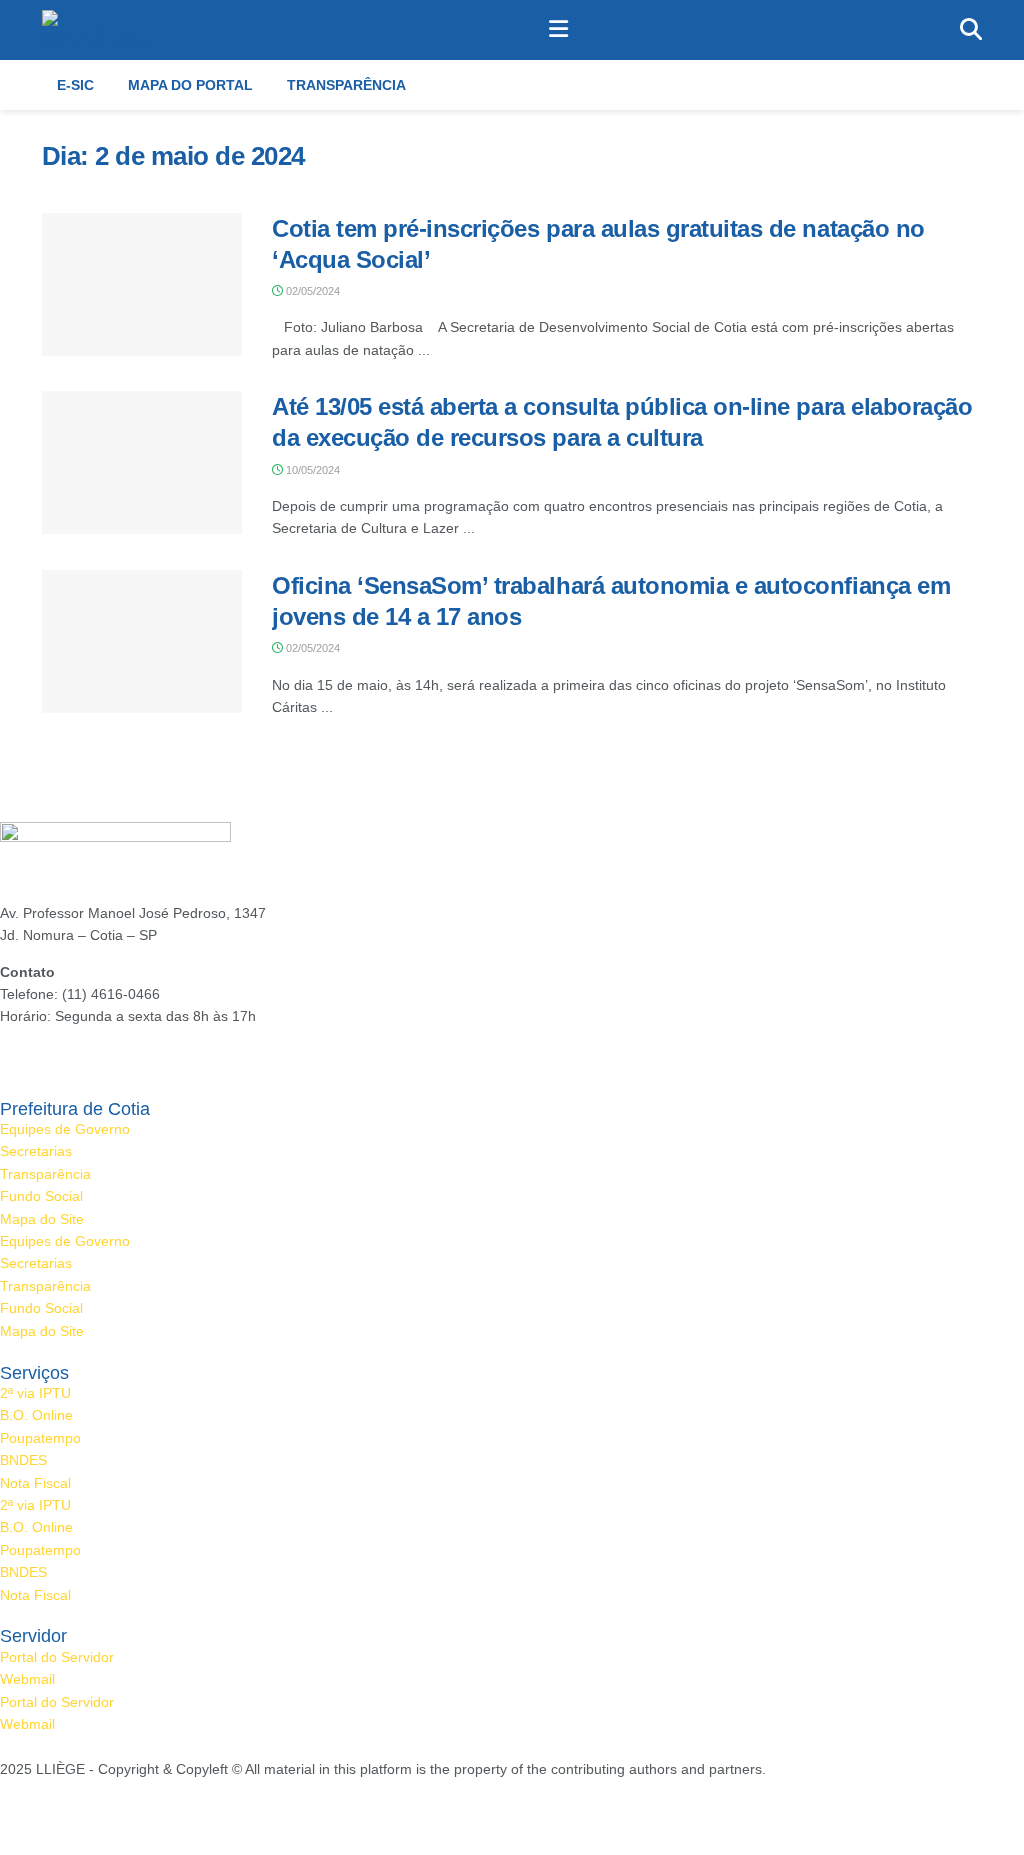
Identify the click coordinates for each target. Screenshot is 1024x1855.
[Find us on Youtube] (73, 1814)
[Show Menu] (558, 30)
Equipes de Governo (65, 1129)
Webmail (27, 1679)
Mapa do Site (42, 1219)
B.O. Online (36, 1415)
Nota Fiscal (35, 1483)
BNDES (23, 1460)
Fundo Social (41, 1196)
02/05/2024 (311, 291)
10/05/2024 (311, 470)
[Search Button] (971, 30)
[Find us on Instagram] (37, 1814)
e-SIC (75, 85)
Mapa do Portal (190, 85)
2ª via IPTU (35, 1393)
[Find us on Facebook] (5, 1814)
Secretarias (36, 1151)
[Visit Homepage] (100, 30)
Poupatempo (40, 1438)
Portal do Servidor (57, 1657)
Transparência (346, 85)
